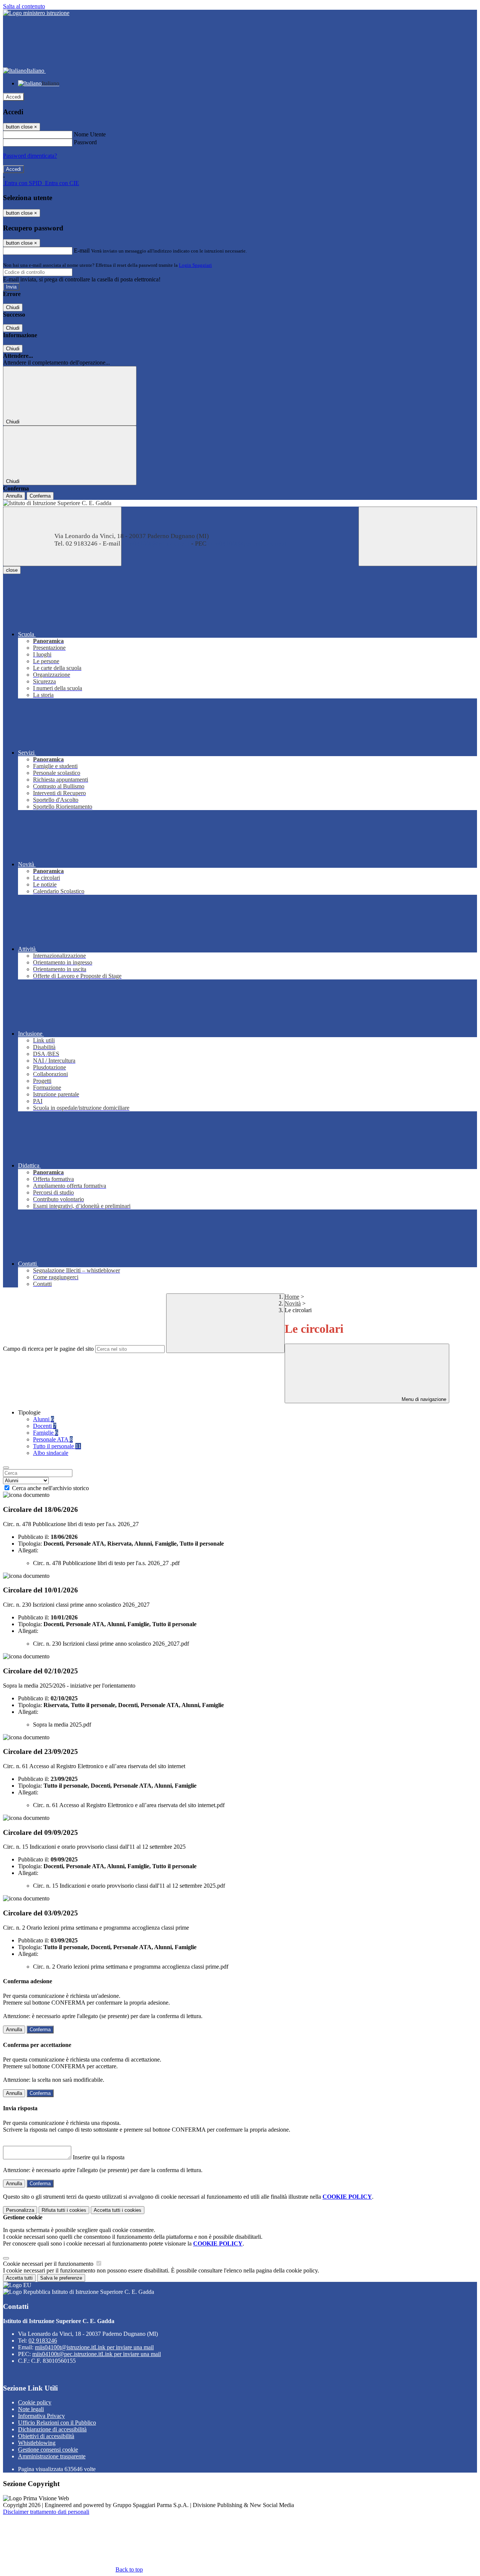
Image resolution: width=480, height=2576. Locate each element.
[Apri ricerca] (418, 536)
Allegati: (28, 1550)
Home (292, 1297)
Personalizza (20, 2210)
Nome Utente (90, 134)
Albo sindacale (51, 1453)
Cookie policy (35, 2402)
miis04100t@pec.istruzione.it (97, 2354)
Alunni (43, 1419)
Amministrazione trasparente (52, 2456)
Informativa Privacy (41, 2416)
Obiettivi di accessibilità (46, 2436)
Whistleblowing (37, 2443)
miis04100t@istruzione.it (94, 2347)
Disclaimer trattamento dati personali (46, 2512)
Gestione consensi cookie (48, 2450)
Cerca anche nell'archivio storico (50, 1488)
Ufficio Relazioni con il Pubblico (57, 2423)
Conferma (40, 496)
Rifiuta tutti (64, 2210)
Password (85, 142)
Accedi (13, 97)
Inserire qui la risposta (99, 2157)
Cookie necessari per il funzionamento (49, 2264)
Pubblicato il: (34, 1537)
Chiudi (13, 307)
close (12, 570)
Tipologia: (30, 1544)
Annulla (14, 496)
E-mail (82, 250)
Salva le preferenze (61, 2278)
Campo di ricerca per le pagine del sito (48, 1349)
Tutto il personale (57, 1446)
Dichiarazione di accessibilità (52, 2429)
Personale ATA (53, 1439)
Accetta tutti (118, 2210)
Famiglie (46, 1433)
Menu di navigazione (423, 1399)
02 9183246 (43, 2341)
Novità (293, 1303)
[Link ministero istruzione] (36, 13)
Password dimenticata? (30, 156)
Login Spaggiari (195, 265)
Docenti (45, 1426)
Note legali (31, 2409)
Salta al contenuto (24, 6)
